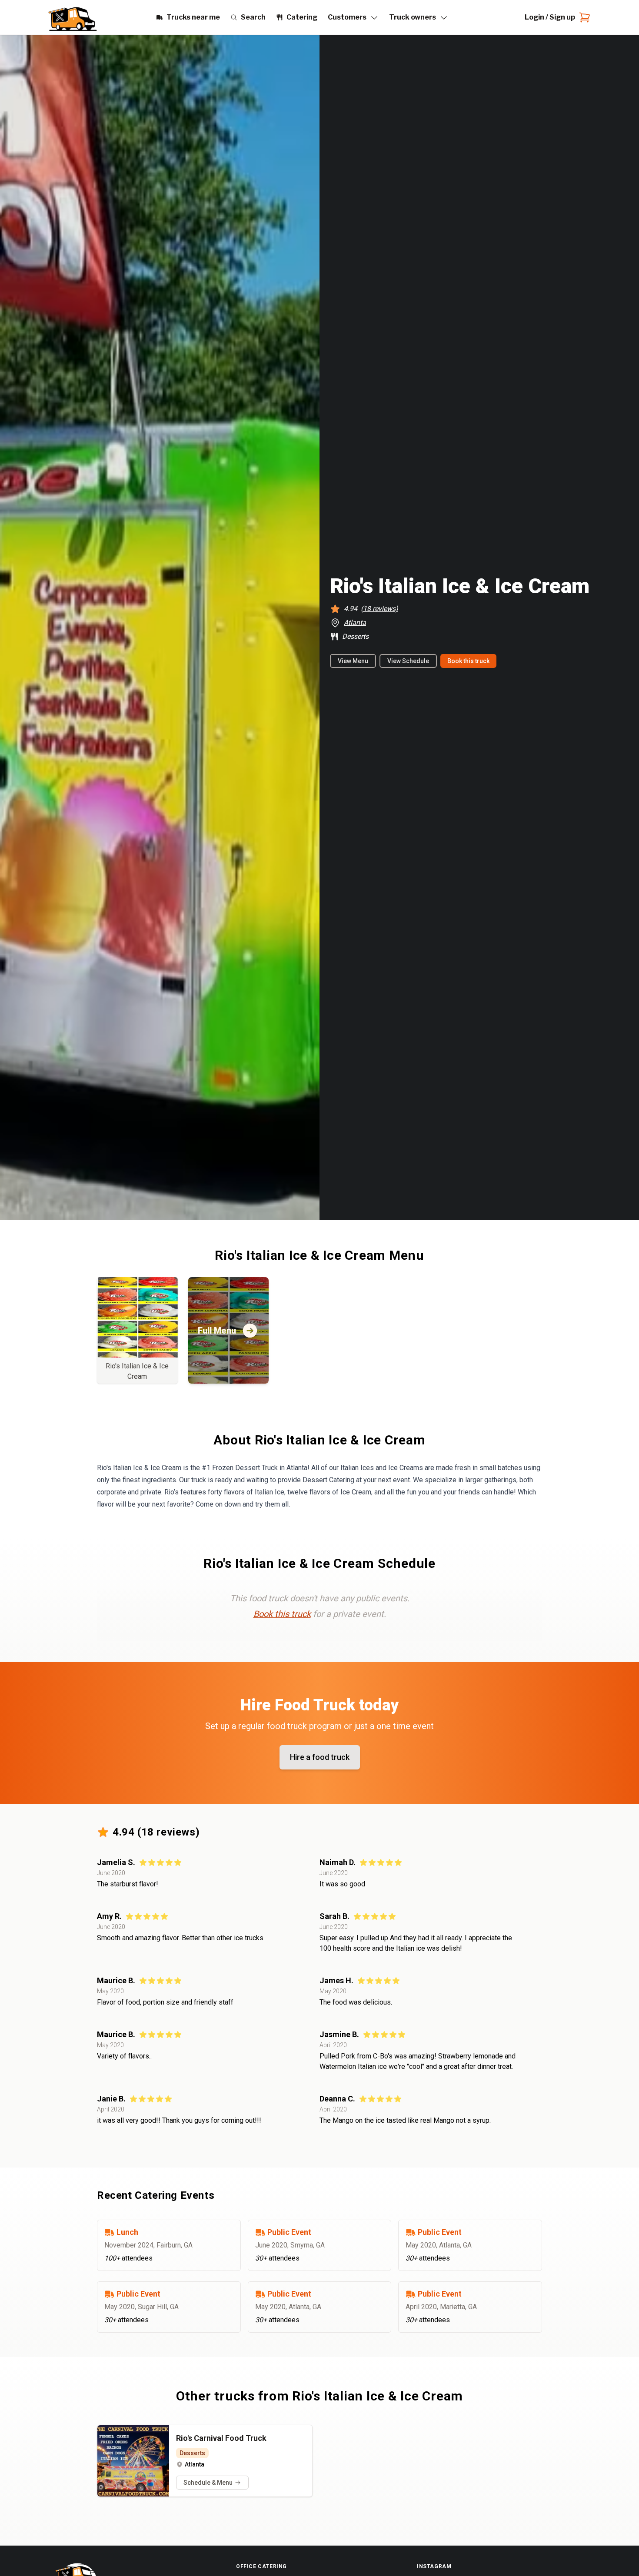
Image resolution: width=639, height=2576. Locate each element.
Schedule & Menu (208, 2483)
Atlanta (355, 622)
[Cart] (583, 17)
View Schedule (408, 661)
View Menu (353, 661)
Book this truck (468, 661)
